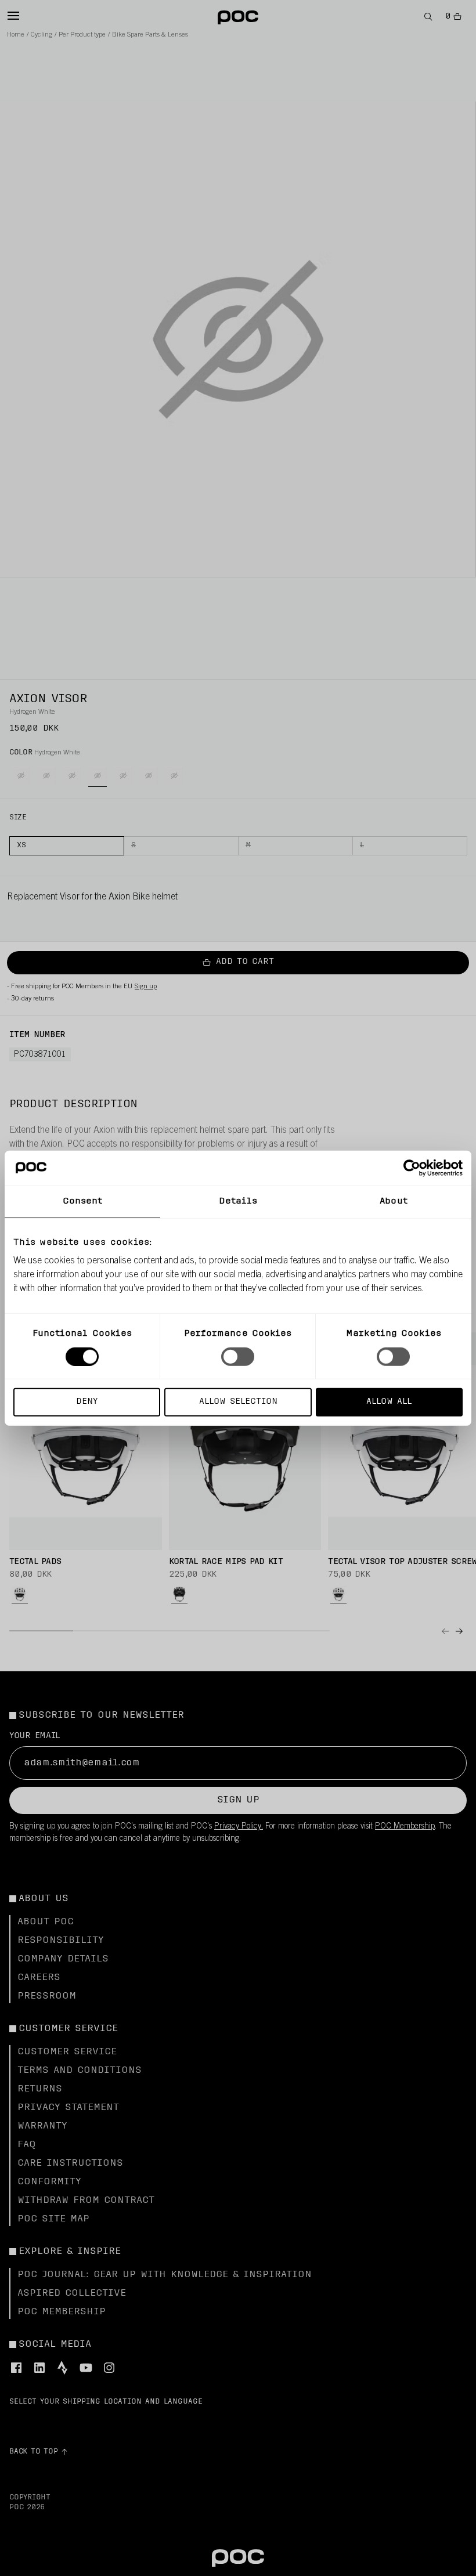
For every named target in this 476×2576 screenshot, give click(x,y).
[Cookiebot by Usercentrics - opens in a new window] (412, 1168)
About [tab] (394, 1201)
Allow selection (238, 1402)
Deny (87, 1402)
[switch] (238, 1356)
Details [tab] (238, 1201)
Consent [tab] (83, 1201)
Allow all (389, 1402)
